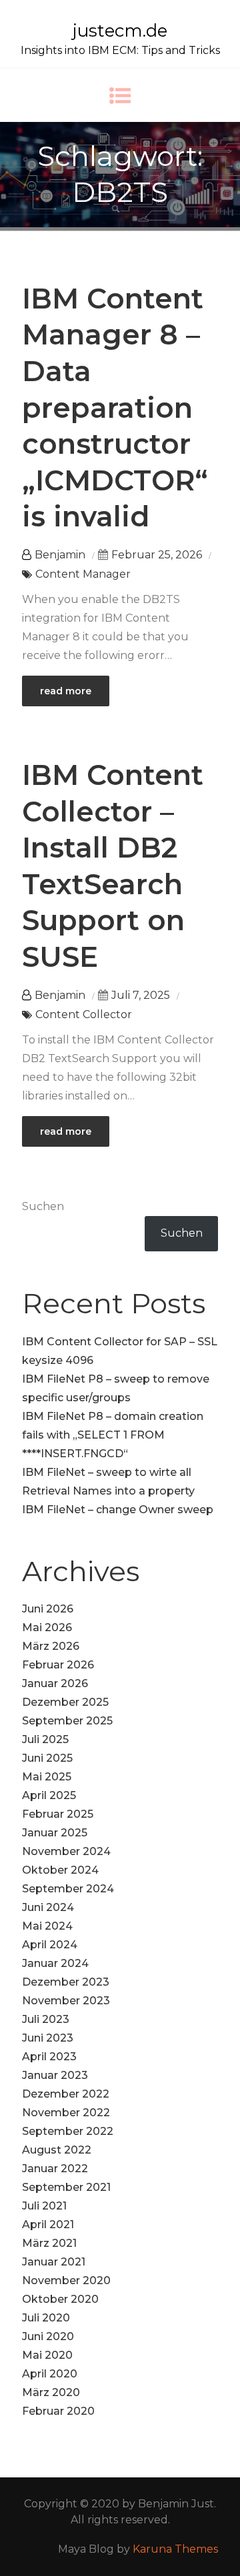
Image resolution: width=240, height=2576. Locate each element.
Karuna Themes (175, 2549)
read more (66, 691)
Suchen (43, 1206)
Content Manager (83, 574)
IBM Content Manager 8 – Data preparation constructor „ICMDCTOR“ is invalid (115, 408)
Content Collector (84, 1014)
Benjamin (60, 555)
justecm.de (120, 31)
